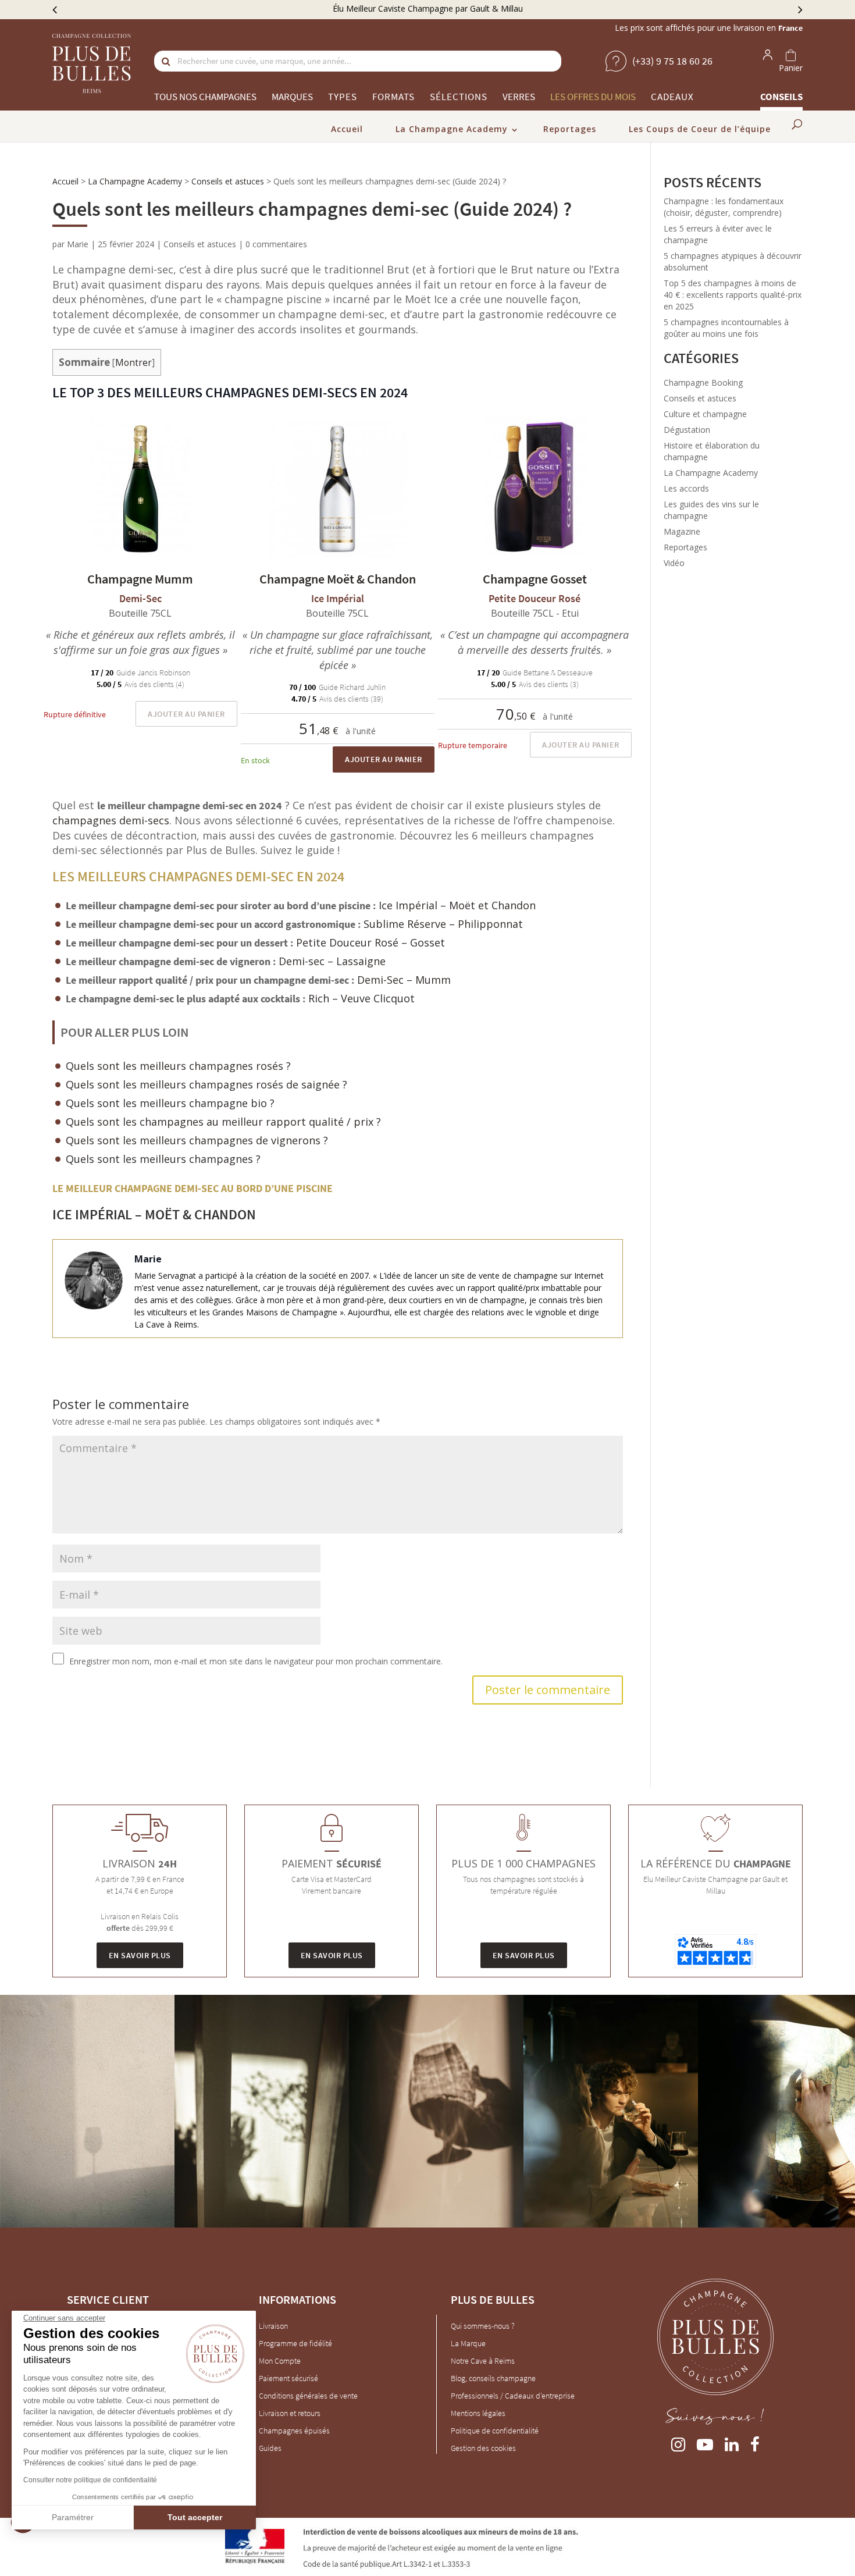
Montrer (133, 363)
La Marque (468, 2343)
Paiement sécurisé (288, 2378)
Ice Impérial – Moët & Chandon (154, 1214)
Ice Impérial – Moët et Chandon (459, 905)
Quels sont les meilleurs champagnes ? (163, 1159)
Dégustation (687, 430)
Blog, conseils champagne (493, 2378)
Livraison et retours (290, 2413)
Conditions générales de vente (308, 2396)
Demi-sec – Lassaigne (332, 961)
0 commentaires (276, 244)
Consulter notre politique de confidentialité (90, 2480)
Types (343, 97)
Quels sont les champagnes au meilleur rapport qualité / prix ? (223, 1122)
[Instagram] (678, 2442)
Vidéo (674, 563)
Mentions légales (478, 2413)
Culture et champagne (705, 414)
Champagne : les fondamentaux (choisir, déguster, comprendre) (724, 207)
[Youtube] (705, 2442)
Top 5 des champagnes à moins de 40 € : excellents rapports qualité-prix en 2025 (733, 295)
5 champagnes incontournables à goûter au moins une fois (726, 328)
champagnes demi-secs (111, 820)
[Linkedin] (732, 2442)
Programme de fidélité (295, 2343)
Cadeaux (672, 97)
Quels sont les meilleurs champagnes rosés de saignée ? (206, 1084)
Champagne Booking (703, 383)
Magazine (682, 531)
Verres (519, 97)
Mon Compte (280, 2361)
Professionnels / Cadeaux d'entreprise (513, 2396)
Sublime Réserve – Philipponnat (443, 924)
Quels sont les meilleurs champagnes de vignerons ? (197, 1140)
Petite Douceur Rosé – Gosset (370, 942)
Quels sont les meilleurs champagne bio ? (170, 1103)
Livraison (273, 2326)
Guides (270, 2448)
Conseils (781, 97)
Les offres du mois (593, 97)
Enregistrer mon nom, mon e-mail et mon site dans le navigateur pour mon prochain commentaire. (256, 1661)
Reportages (570, 129)
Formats (393, 97)
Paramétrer (73, 2517)
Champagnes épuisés (294, 2431)
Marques (292, 97)
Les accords (686, 488)
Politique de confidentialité (495, 2431)
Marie (78, 244)
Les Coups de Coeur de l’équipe (700, 129)
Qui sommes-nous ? (483, 2326)
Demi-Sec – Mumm (404, 980)
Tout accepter (195, 2517)
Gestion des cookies (483, 2448)
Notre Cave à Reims (483, 2361)
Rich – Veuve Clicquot (361, 998)
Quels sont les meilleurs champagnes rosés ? (178, 1066)
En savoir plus (140, 1955)
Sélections (459, 97)
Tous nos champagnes (205, 97)
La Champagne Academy (452, 129)
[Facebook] (755, 2442)
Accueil (347, 129)
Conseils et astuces (228, 181)
